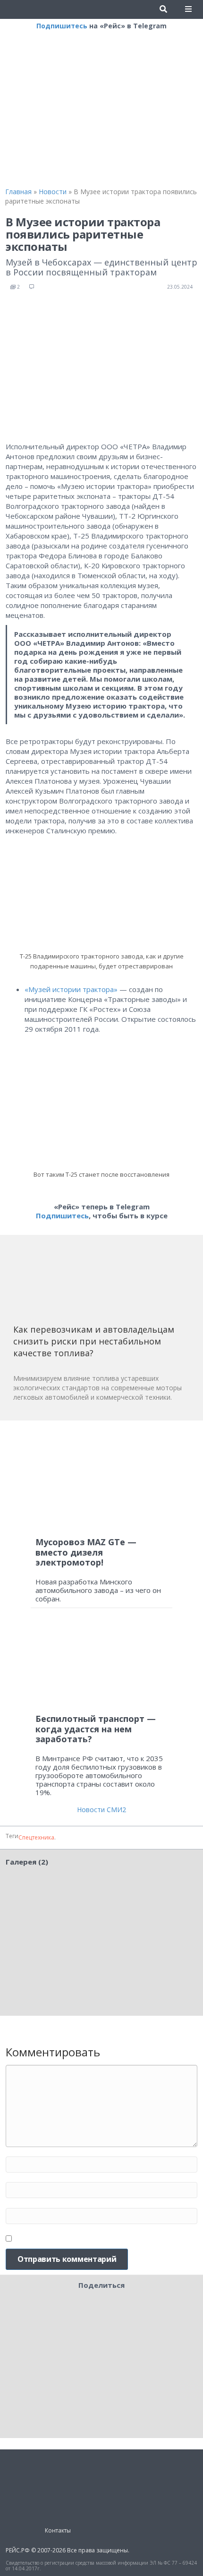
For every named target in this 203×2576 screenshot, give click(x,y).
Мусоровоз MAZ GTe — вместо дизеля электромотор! (86, 1552)
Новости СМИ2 (101, 1810)
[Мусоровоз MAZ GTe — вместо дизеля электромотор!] (101, 1479)
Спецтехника (36, 1837)
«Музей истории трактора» (71, 989)
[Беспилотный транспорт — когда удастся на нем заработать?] (101, 1665)
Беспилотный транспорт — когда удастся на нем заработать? (96, 1729)
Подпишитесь (62, 26)
